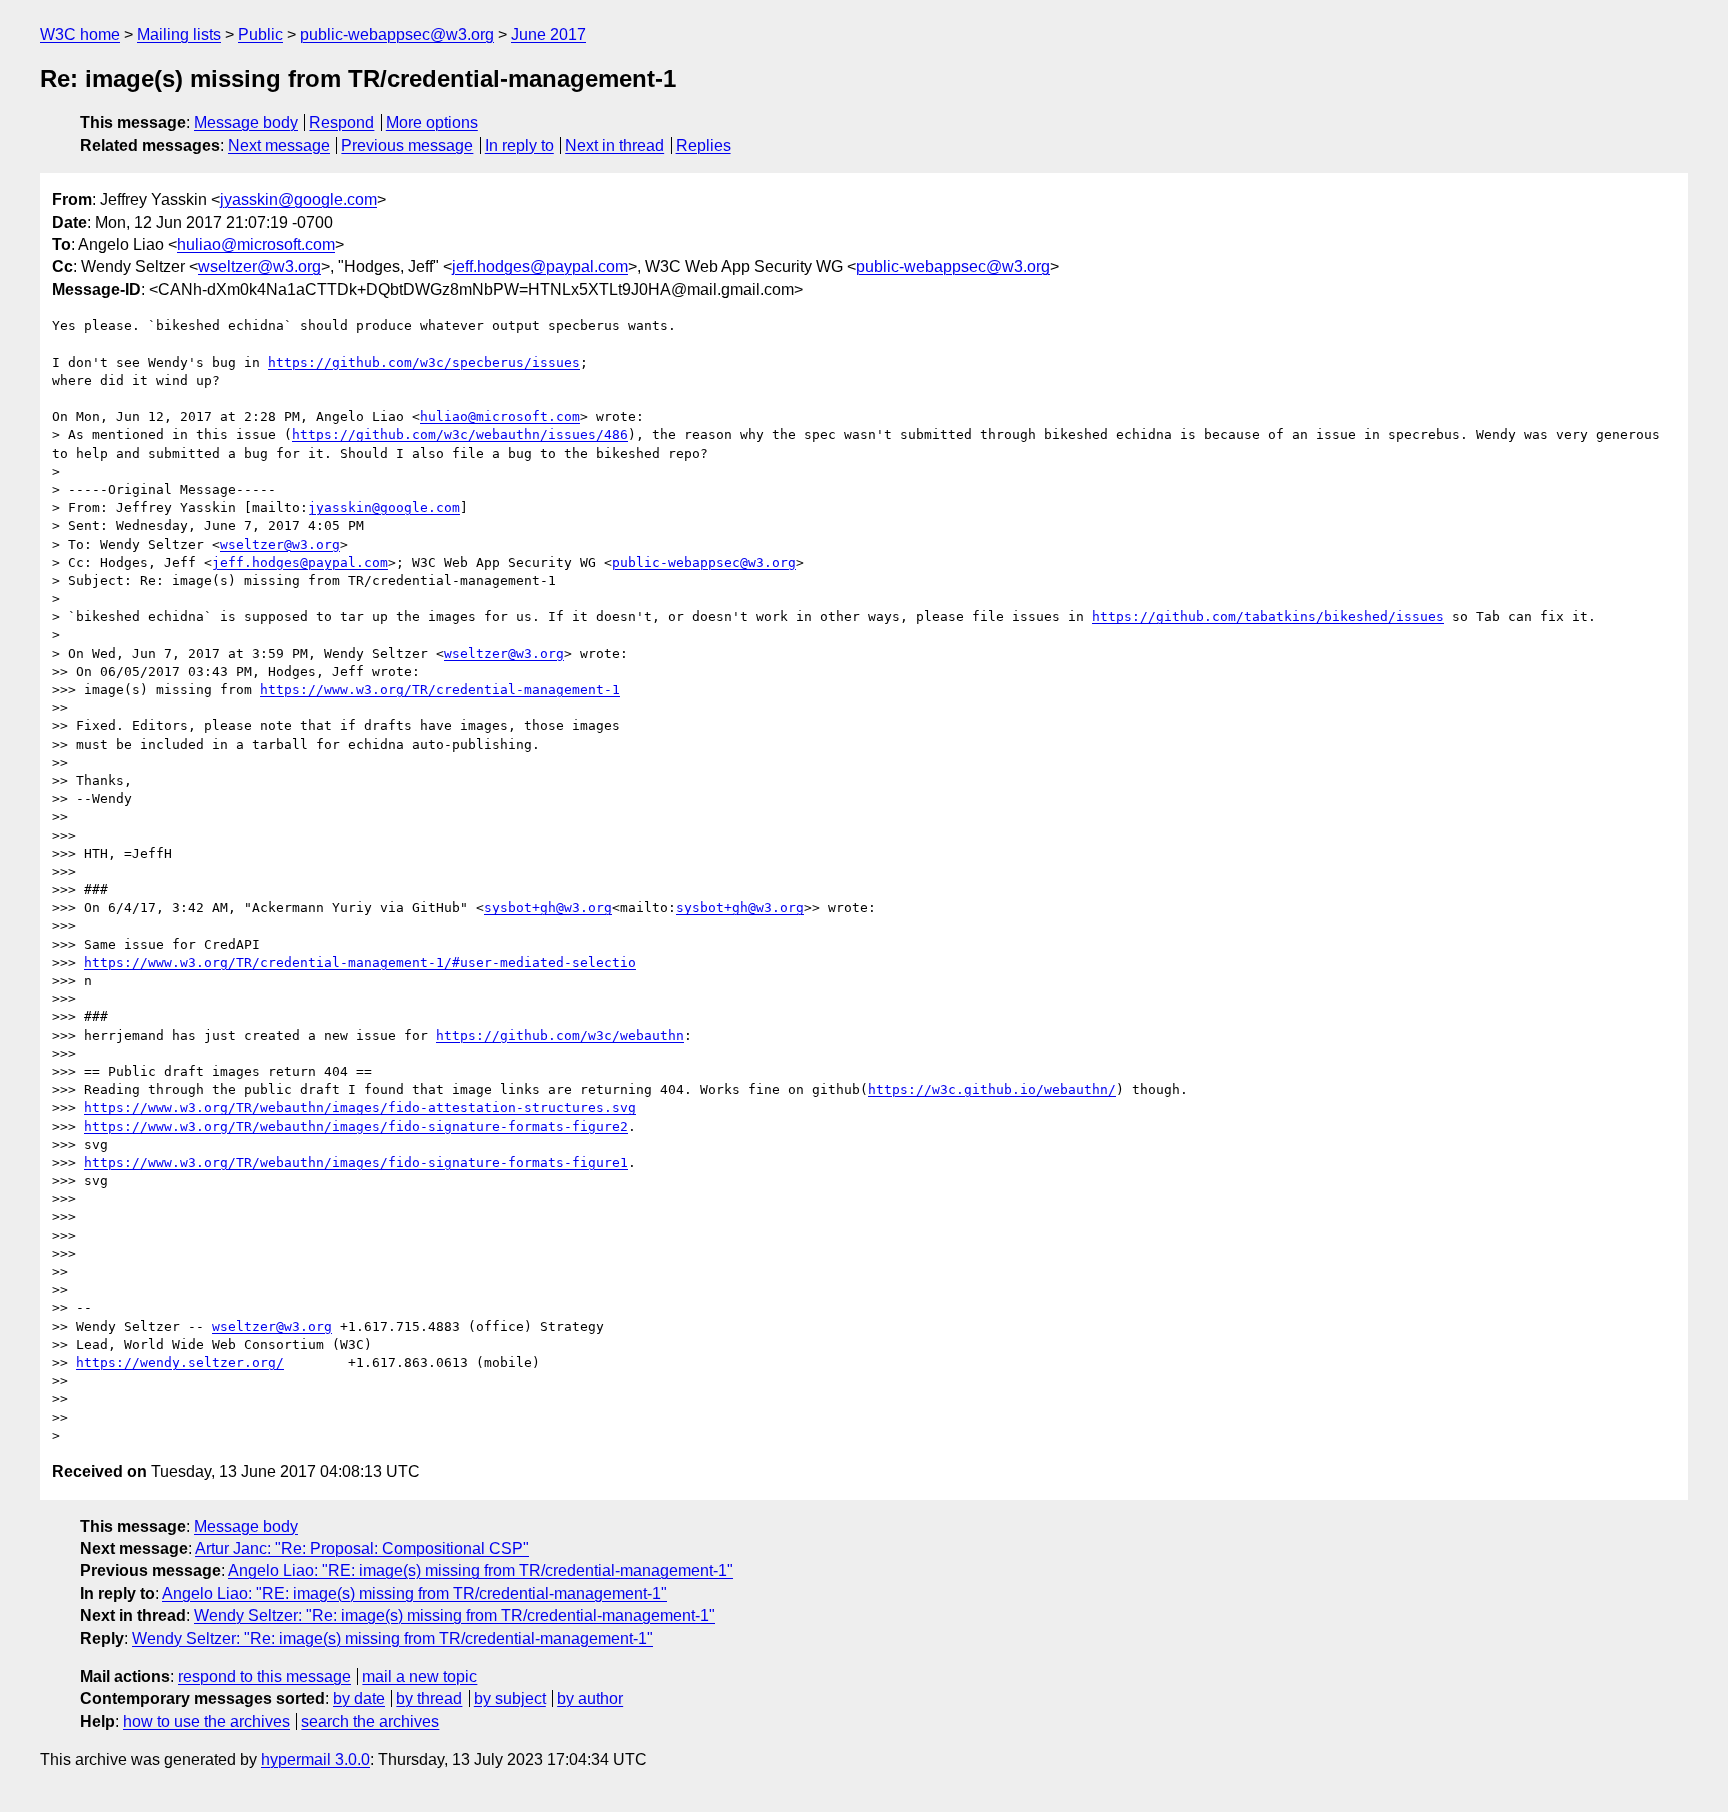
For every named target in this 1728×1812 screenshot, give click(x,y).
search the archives (370, 1721)
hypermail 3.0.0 (315, 1759)
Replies (703, 145)
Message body (246, 122)
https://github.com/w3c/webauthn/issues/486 (460, 434)
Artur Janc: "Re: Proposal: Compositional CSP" (362, 1548)
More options (432, 122)
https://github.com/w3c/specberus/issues (424, 362)
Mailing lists (179, 34)
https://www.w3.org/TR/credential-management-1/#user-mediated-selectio (360, 962)
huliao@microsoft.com (256, 244)
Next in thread (614, 145)
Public (260, 34)
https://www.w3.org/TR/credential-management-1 (440, 689)
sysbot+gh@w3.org (548, 907)
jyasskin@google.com (298, 199)
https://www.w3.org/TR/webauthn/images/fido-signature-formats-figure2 (356, 1126)
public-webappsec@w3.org (397, 34)
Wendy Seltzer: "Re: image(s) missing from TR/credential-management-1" (454, 1615)
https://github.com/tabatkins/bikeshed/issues (1268, 616)
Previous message (407, 145)
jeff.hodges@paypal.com (540, 266)
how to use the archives (206, 1721)
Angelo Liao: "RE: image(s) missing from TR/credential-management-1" (480, 1570)
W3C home (80, 34)
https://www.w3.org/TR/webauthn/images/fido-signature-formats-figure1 (356, 1162)
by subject (510, 1698)
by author (590, 1698)
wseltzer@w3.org (259, 266)
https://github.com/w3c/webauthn (560, 1035)
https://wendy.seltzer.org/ (180, 1362)
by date (359, 1698)
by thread (429, 1698)
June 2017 (548, 34)
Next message (279, 145)
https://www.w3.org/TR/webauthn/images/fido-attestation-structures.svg (360, 1107)
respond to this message (264, 1676)
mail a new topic (419, 1676)
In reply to (519, 145)
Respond (341, 122)
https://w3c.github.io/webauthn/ (992, 1089)
